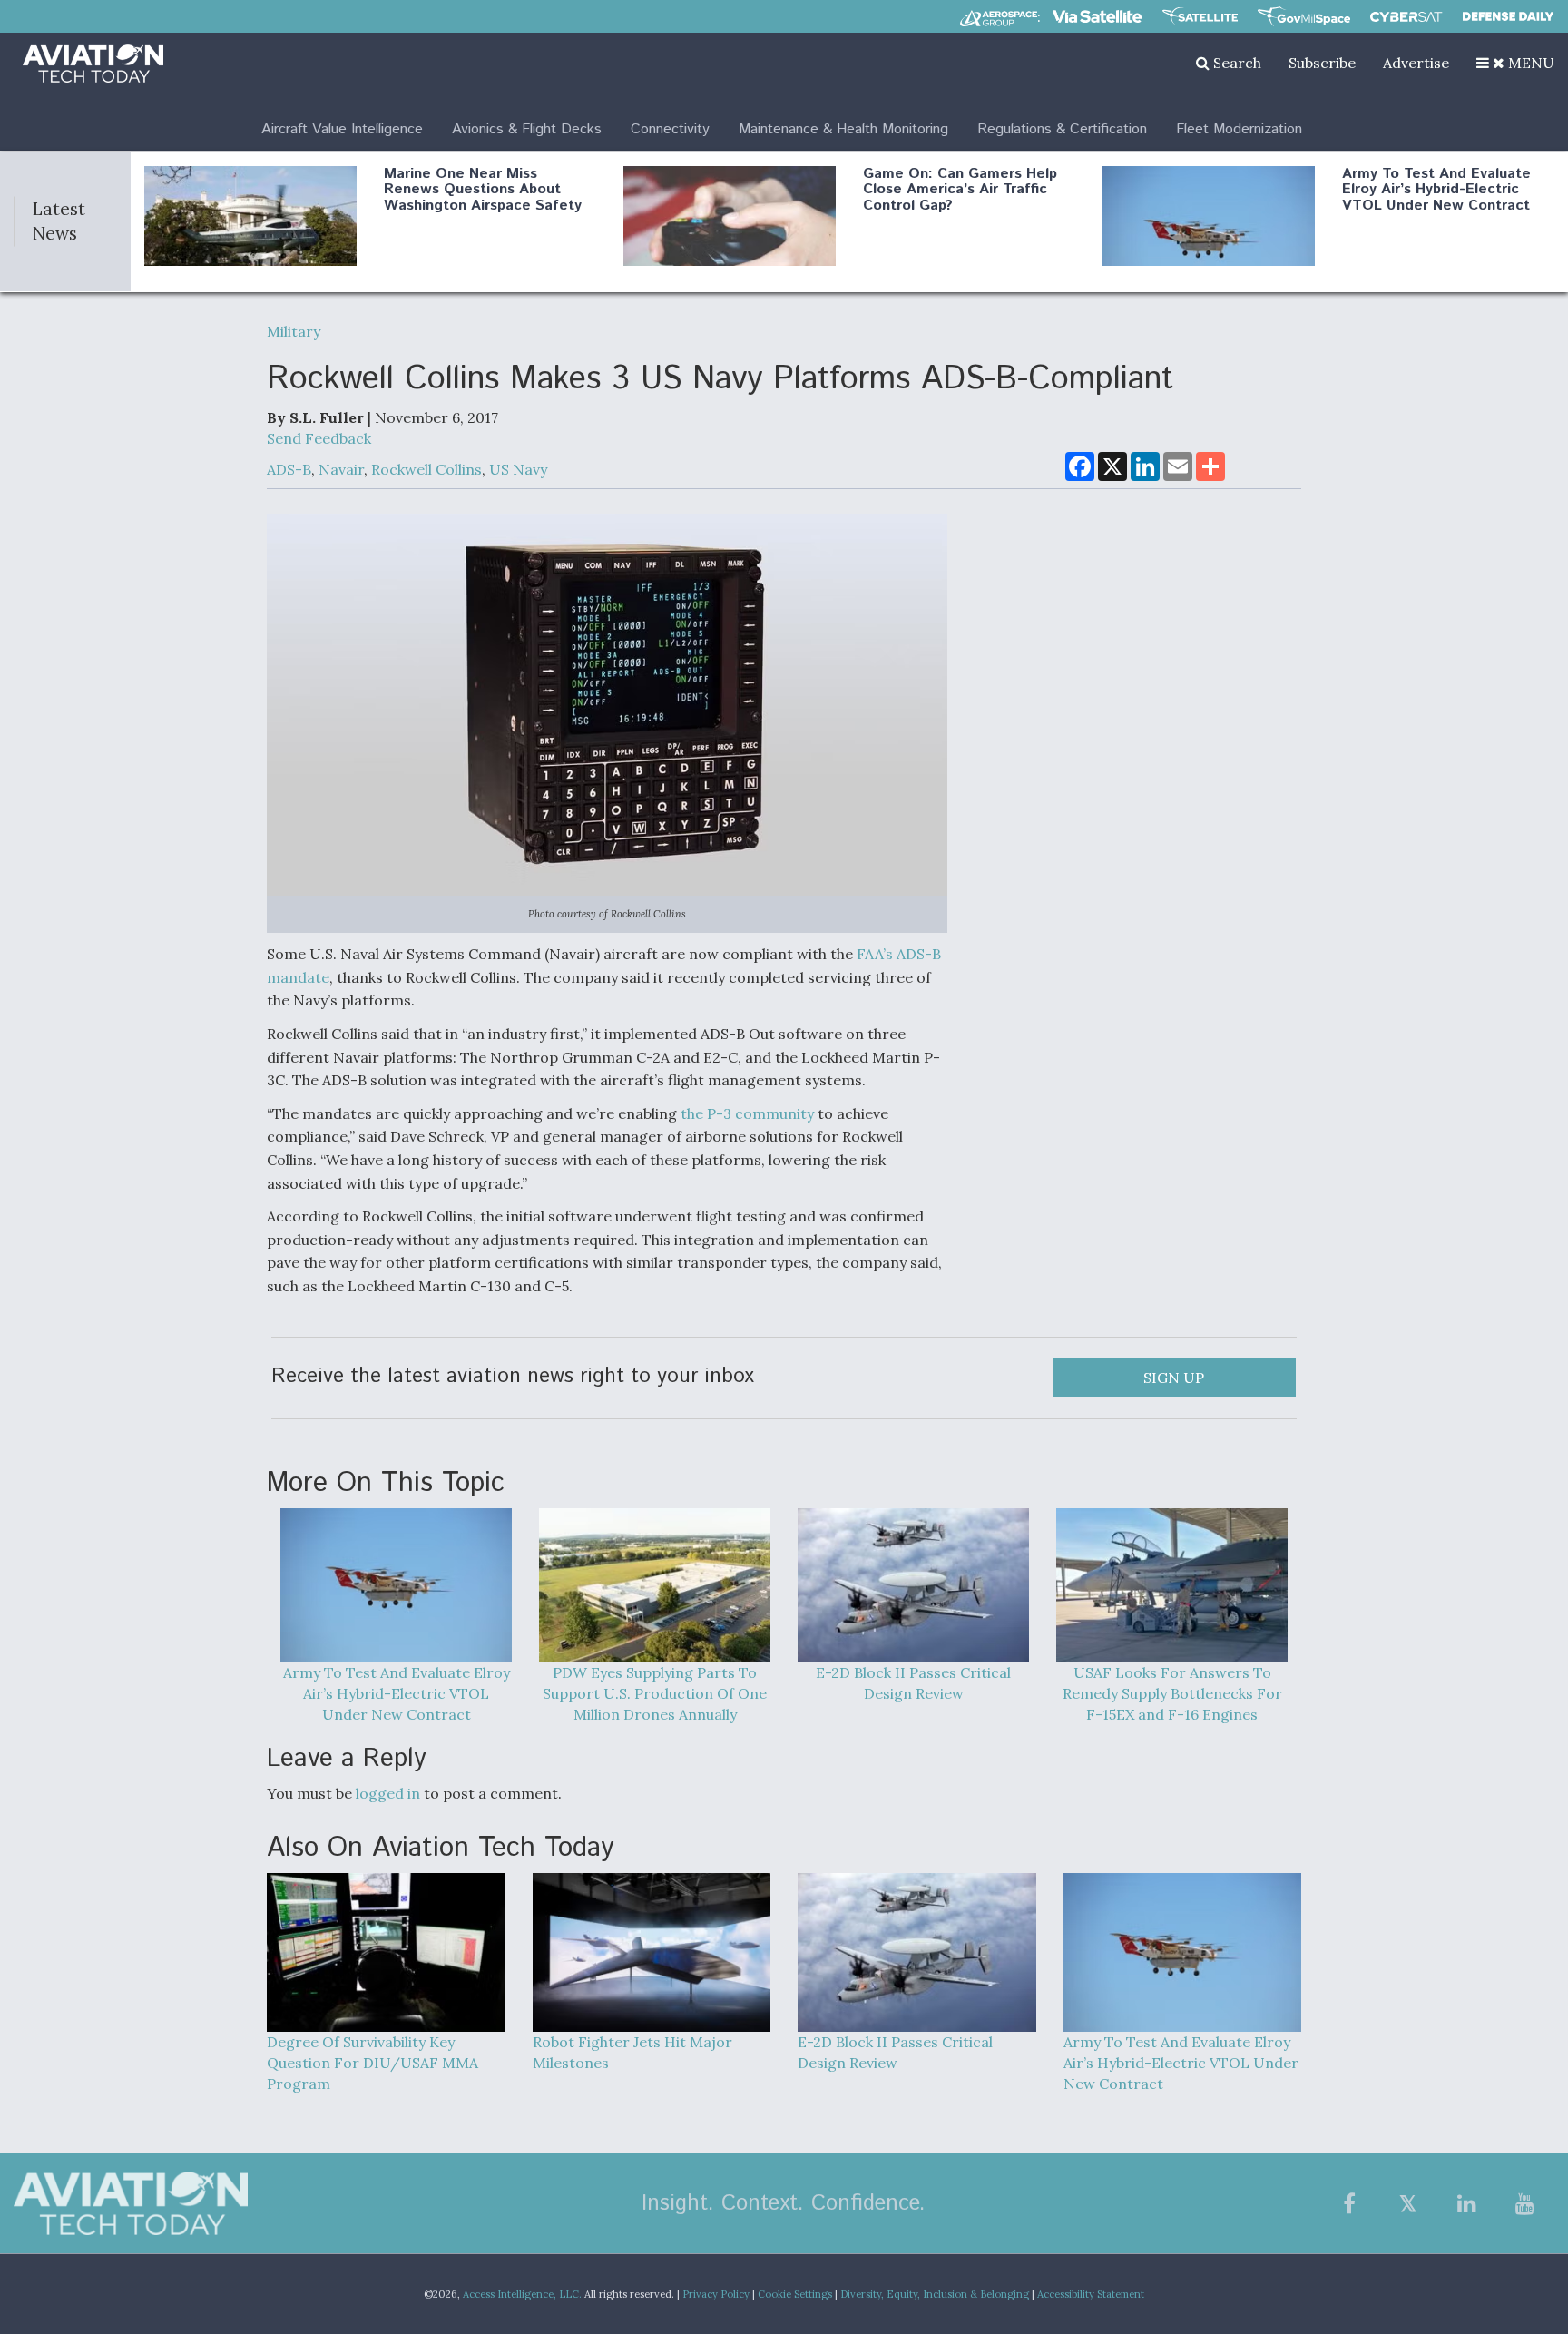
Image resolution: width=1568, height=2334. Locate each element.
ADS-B (289, 469)
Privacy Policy (716, 2294)
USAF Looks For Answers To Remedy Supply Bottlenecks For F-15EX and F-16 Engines (1172, 1693)
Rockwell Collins (426, 469)
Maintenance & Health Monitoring (843, 129)
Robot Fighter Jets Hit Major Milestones (632, 2052)
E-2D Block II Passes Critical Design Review (913, 1683)
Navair (341, 469)
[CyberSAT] (1406, 17)
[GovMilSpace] (1304, 16)
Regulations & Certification (1062, 129)
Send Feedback (319, 438)
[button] (1515, 63)
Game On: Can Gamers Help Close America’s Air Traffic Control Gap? (960, 190)
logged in (388, 1793)
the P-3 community (747, 1113)
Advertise (1416, 63)
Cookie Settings (795, 2294)
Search (1235, 63)
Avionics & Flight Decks (527, 129)
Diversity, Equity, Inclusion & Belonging (935, 2294)
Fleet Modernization (1239, 129)
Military (294, 331)
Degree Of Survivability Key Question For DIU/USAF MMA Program (372, 2063)
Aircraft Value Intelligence (342, 129)
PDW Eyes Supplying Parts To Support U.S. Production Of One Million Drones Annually (655, 1693)
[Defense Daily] (1508, 16)
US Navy (518, 469)
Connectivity (670, 129)
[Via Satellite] (1097, 16)
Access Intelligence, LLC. (522, 2294)
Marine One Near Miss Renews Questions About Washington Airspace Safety (483, 190)
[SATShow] (1200, 16)
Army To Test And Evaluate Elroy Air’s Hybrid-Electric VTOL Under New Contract (1436, 190)
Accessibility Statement (1091, 2294)
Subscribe (1322, 63)
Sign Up (1174, 1378)
